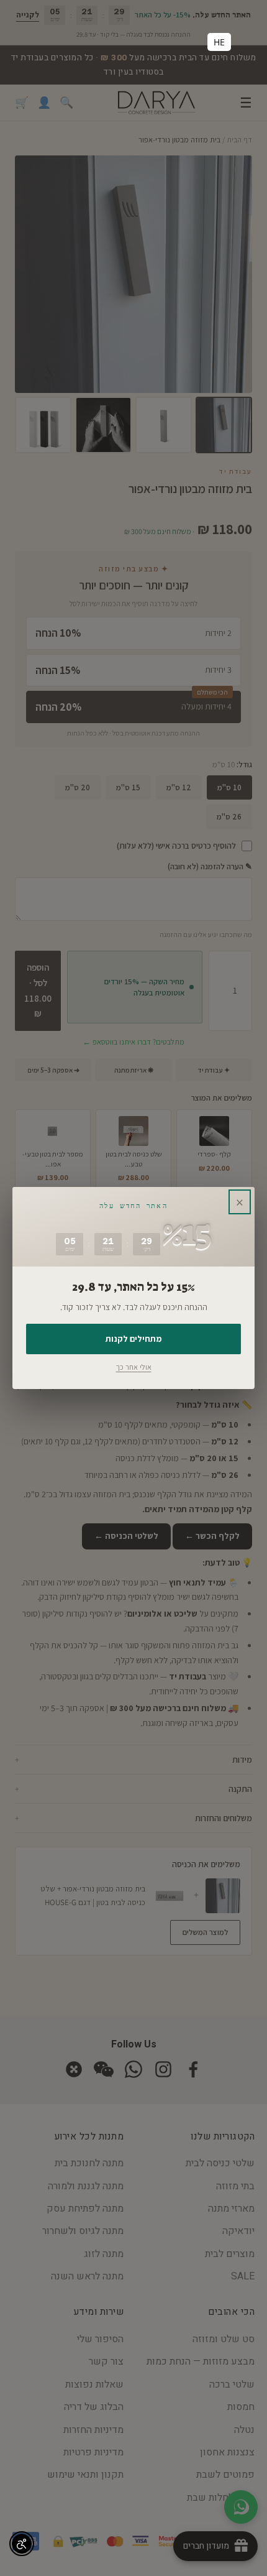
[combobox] (219, 42)
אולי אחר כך (134, 1367)
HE (219, 42)
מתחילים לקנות (133, 1339)
